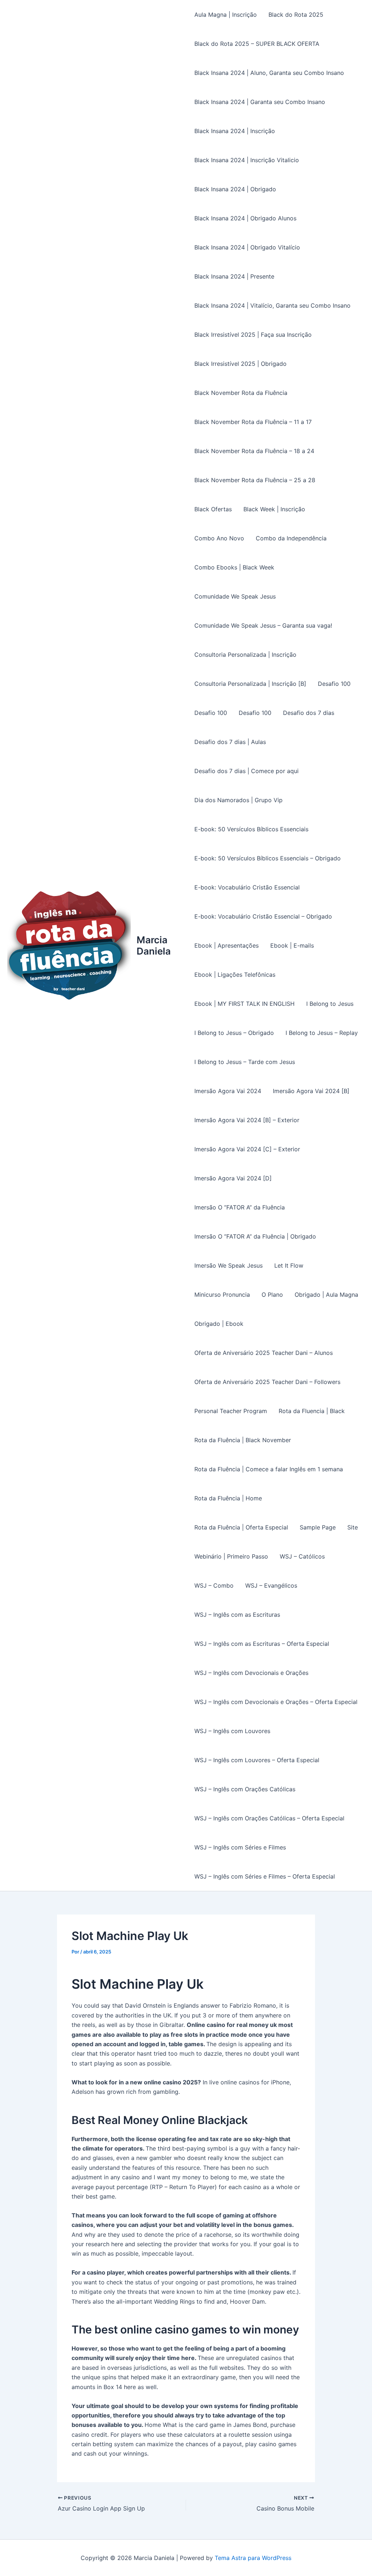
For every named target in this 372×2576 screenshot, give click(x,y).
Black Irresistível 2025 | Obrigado (240, 364)
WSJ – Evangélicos (271, 1585)
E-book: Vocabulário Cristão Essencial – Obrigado (263, 916)
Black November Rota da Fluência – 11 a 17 (253, 422)
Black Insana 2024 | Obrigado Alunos (245, 218)
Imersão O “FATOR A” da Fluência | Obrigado (255, 1236)
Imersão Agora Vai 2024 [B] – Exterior (247, 1120)
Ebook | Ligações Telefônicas (235, 975)
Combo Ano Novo (219, 538)
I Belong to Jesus (330, 1004)
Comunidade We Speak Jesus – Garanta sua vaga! (263, 625)
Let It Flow (289, 1265)
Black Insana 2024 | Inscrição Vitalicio (247, 160)
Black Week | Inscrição (274, 509)
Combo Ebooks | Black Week (234, 567)
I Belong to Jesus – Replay (322, 1033)
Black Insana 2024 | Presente (234, 276)
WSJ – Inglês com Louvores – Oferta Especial (257, 1760)
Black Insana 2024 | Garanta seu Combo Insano (260, 102)
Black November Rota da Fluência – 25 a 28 (255, 480)
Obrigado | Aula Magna (326, 1295)
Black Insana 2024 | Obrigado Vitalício (247, 247)
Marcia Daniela (154, 945)
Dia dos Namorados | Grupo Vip (238, 800)
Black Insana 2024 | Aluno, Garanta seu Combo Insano (269, 73)
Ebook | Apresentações (227, 945)
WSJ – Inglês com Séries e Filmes (240, 1847)
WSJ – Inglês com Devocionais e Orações (251, 1673)
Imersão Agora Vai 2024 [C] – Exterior (247, 1149)
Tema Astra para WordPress (253, 2558)
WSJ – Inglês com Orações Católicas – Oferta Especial (269, 1818)
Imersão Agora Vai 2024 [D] (233, 1178)
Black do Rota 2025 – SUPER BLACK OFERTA (257, 44)
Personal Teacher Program (231, 1411)
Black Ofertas (213, 509)
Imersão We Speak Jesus (229, 1265)
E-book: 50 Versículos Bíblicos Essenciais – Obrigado (268, 858)
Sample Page (318, 1527)
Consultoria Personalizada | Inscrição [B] (250, 684)
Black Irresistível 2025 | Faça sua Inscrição (253, 335)
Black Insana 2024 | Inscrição (235, 131)
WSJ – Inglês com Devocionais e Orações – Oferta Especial (276, 1702)
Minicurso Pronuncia (222, 1295)
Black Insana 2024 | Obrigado (235, 189)
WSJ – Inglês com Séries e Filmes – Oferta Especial (265, 1876)
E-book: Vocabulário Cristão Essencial (247, 887)
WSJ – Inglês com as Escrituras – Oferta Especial (262, 1644)
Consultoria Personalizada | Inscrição (245, 655)
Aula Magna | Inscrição (226, 15)
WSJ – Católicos (302, 1556)
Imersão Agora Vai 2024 (228, 1091)
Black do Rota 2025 (296, 15)
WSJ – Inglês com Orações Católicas (245, 1789)
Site (353, 1527)
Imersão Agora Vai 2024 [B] (311, 1091)
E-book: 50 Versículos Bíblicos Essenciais (251, 829)
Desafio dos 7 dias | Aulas (230, 742)
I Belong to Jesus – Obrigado (234, 1033)
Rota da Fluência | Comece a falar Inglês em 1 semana (269, 1469)
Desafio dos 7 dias (309, 713)
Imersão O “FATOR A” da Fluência (240, 1207)
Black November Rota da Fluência (241, 393)
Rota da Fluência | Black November (243, 1440)
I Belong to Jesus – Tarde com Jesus (245, 1062)
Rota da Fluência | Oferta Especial (241, 1527)
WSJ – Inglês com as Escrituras (237, 1615)
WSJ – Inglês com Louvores (232, 1731)
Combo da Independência (291, 538)
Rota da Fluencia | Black (312, 1411)
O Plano (272, 1295)
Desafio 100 (334, 684)
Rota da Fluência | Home (228, 1498)
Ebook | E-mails (292, 945)
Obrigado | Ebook (219, 1324)
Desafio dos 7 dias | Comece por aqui (246, 771)
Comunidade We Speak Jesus (235, 596)
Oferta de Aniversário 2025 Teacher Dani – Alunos (264, 1353)
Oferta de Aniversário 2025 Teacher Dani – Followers (267, 1382)
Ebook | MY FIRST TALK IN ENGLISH (244, 1004)
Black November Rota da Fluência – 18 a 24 (254, 451)
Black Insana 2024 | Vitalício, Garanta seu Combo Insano (272, 305)
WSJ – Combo (214, 1585)
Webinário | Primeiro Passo (231, 1556)
